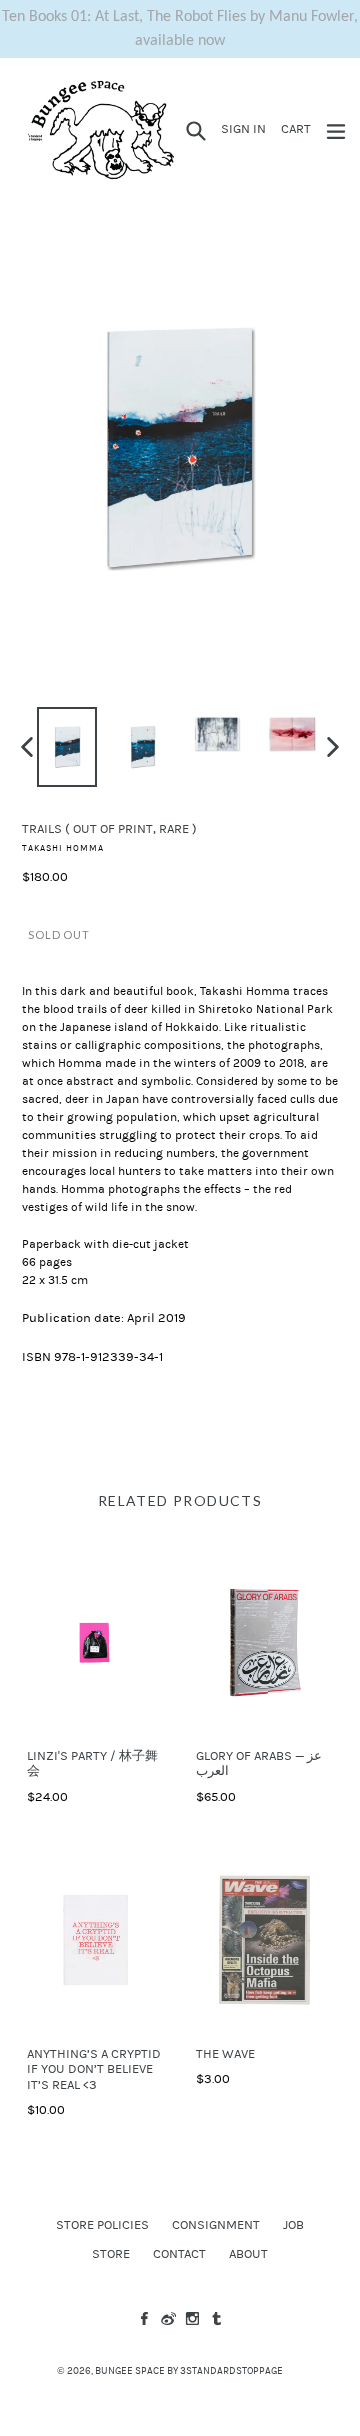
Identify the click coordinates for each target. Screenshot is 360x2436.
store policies (102, 2225)
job (293, 2225)
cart (299, 128)
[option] (67, 746)
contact (179, 2254)
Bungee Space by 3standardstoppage (189, 2371)
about (248, 2254)
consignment (216, 2225)
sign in (246, 128)
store (111, 2254)
